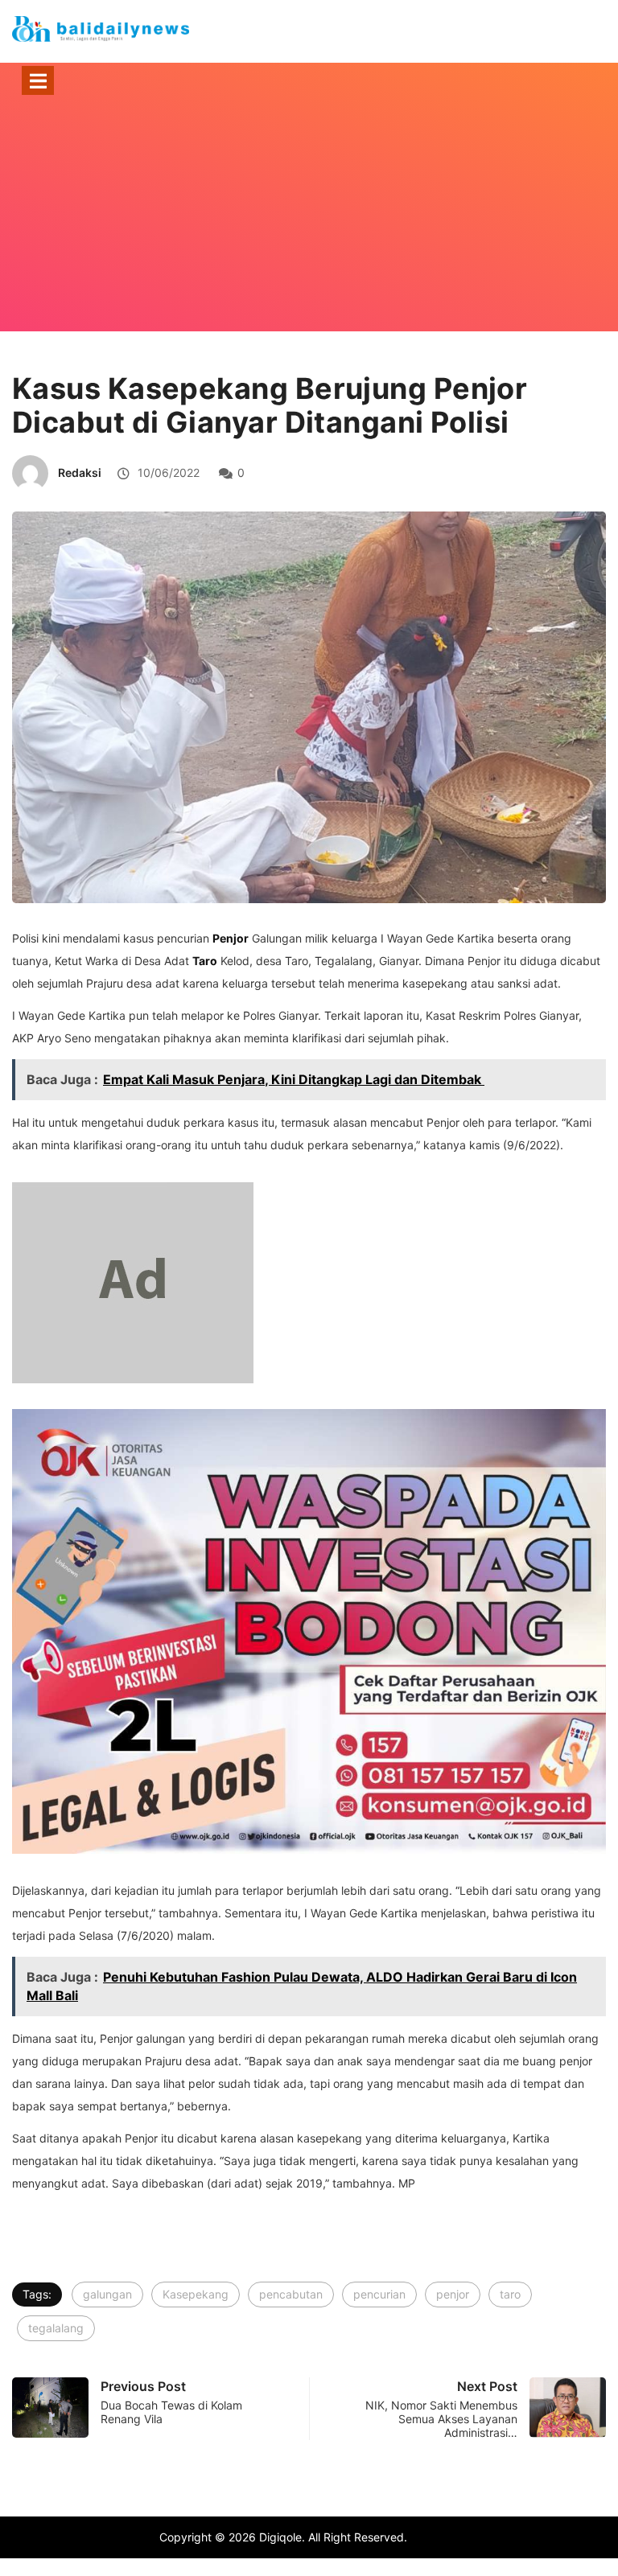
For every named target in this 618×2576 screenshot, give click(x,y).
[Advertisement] (309, 235)
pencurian (379, 2294)
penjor (453, 2294)
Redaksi (80, 472)
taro (510, 2294)
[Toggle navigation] (38, 80)
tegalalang (56, 2328)
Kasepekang (196, 2294)
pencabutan (291, 2294)
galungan (107, 2294)
